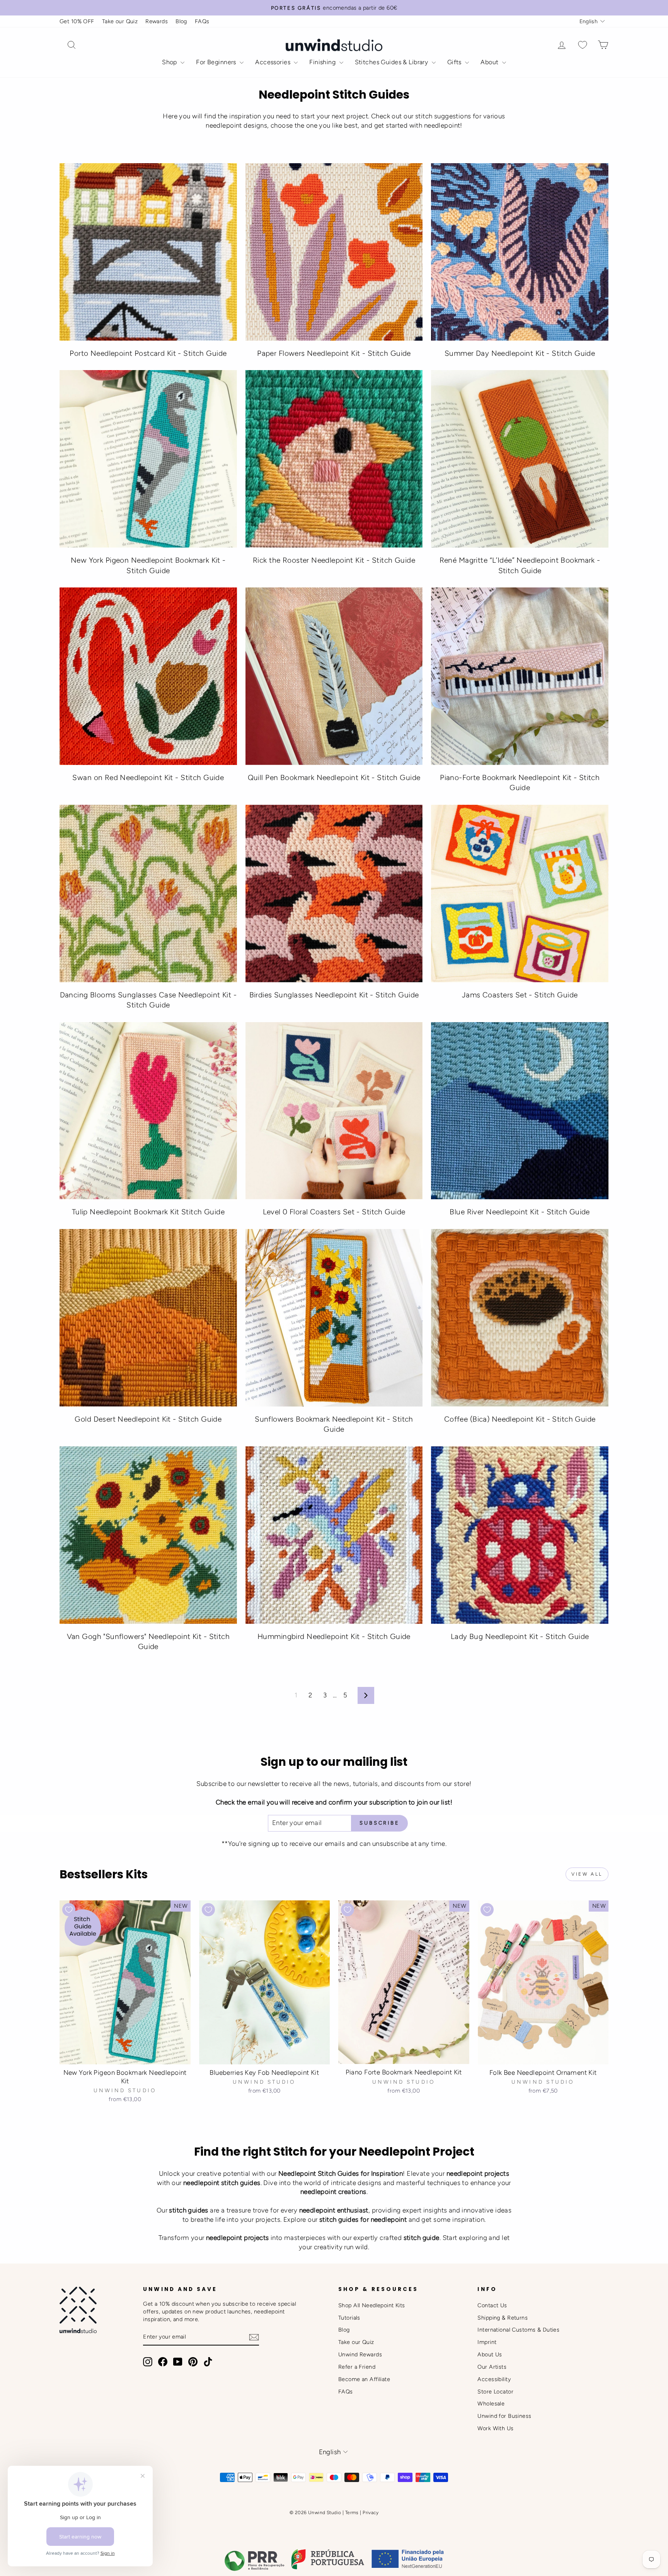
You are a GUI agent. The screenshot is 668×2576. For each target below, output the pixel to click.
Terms (352, 2513)
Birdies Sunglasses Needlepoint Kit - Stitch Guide (334, 995)
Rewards (157, 21)
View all (587, 1874)
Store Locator (495, 2392)
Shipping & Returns (503, 2318)
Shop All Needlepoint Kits (372, 2305)
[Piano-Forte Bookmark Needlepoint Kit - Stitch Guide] (520, 676)
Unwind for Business (504, 2416)
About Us (490, 2354)
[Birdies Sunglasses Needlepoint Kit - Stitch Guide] (334, 894)
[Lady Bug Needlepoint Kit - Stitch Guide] (520, 1535)
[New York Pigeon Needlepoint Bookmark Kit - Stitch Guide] (148, 459)
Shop (170, 62)
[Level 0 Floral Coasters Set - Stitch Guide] (334, 1111)
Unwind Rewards (360, 2354)
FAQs (202, 21)
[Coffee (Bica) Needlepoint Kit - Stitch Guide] (520, 1318)
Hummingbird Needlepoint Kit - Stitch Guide (334, 1636)
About (490, 62)
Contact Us (492, 2305)
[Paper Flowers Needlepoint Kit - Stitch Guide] (334, 252)
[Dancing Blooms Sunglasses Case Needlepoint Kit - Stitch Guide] (148, 894)
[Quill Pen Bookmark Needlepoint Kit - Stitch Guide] (334, 676)
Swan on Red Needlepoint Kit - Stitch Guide (148, 778)
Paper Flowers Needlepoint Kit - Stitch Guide (334, 353)
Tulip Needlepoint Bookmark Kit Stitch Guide (148, 1212)
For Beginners (217, 62)
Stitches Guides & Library (392, 62)
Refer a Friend (357, 2367)
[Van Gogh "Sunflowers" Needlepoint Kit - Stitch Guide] (148, 1535)
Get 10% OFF (77, 21)
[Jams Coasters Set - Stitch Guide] (520, 894)
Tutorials (349, 2318)
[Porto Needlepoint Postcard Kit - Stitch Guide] (148, 252)
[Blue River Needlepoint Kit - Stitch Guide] (520, 1111)
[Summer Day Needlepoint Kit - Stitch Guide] (520, 252)
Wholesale (491, 2404)
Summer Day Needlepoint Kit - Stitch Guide (520, 353)
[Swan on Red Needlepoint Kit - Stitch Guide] (148, 676)
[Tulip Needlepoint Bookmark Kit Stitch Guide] (148, 1111)
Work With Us (495, 2428)
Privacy (371, 2513)
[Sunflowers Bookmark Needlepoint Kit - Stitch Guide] (334, 1318)
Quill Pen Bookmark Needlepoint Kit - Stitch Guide (334, 778)
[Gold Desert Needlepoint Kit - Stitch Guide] (148, 1318)
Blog (181, 21)
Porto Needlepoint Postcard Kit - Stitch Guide (148, 353)
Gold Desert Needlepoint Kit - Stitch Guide (148, 1419)
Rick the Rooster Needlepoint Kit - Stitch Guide (334, 560)
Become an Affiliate (364, 2379)
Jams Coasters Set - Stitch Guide (520, 995)
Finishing (323, 62)
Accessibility (494, 2379)
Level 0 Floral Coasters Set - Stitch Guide (334, 1212)
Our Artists (492, 2367)
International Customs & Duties (518, 2330)
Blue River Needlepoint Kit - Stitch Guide (520, 1212)
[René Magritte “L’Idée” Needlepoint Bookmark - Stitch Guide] (520, 459)
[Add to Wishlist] (69, 1910)
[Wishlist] (583, 45)
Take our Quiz (120, 21)
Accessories (274, 62)
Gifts (455, 62)
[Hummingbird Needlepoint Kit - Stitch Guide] (334, 1535)
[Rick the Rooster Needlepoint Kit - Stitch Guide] (334, 459)
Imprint (487, 2342)
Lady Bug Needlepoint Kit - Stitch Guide (520, 1636)
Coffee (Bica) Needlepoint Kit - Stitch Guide (520, 1419)
